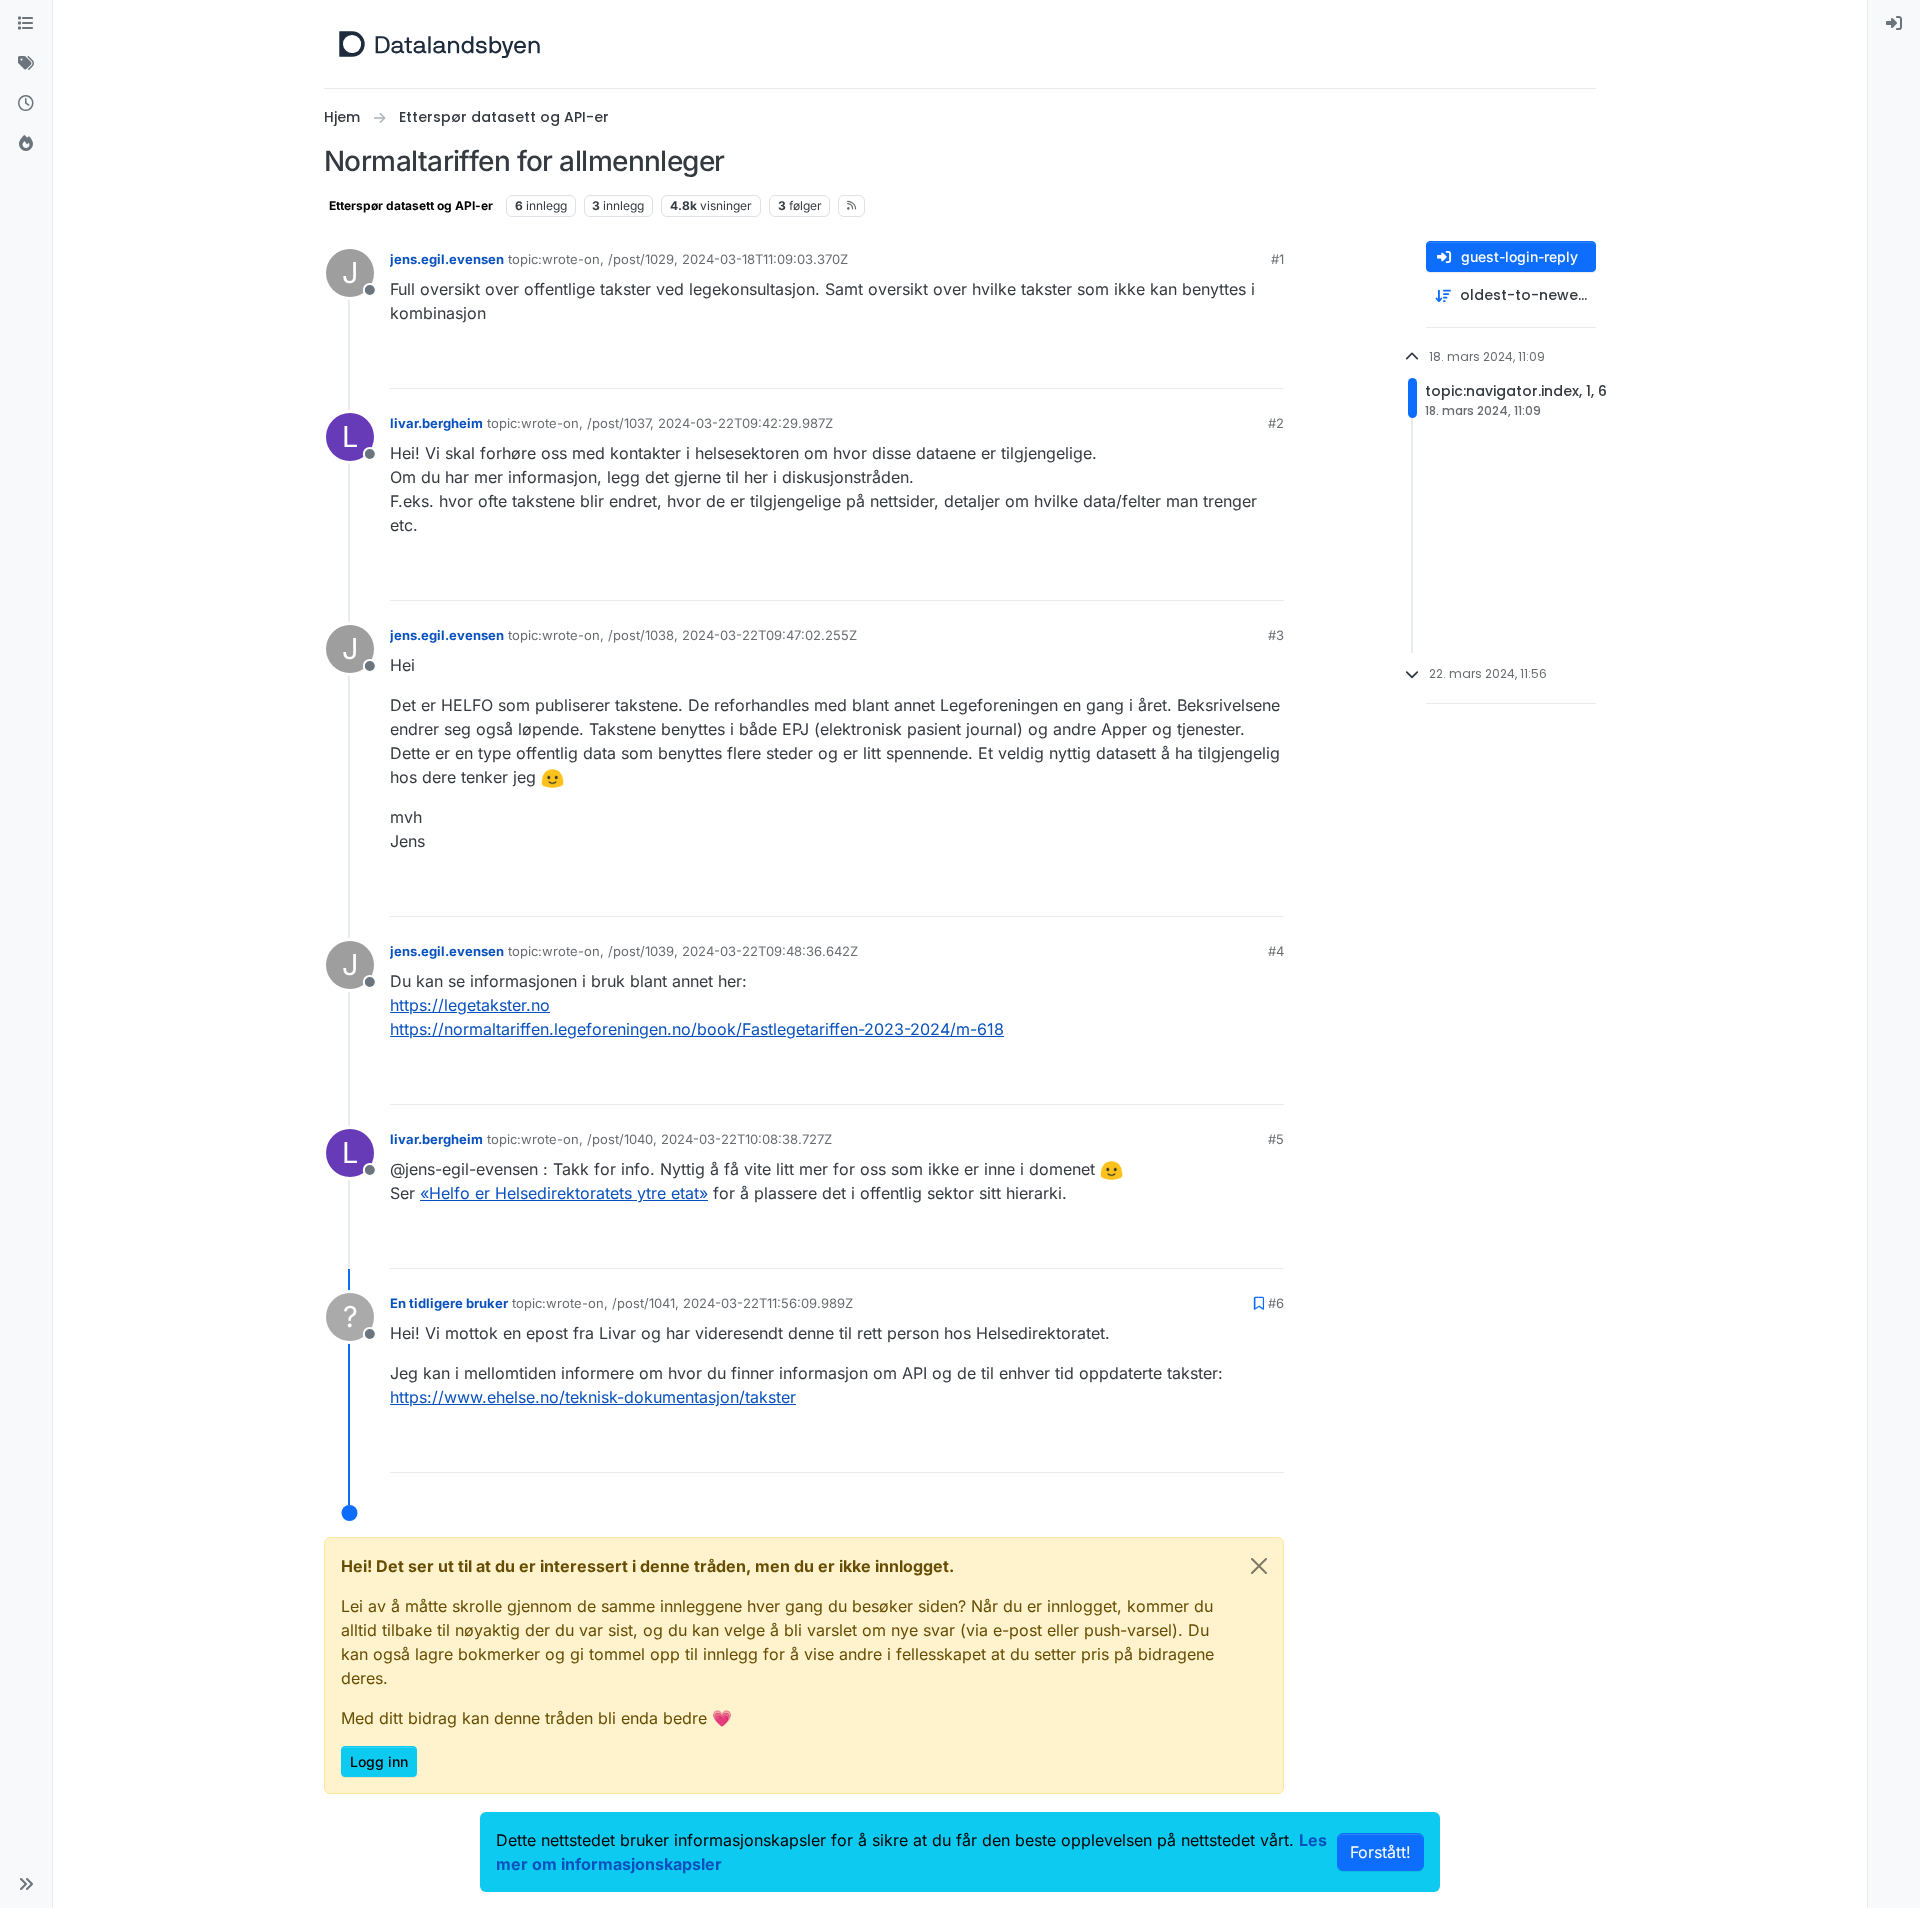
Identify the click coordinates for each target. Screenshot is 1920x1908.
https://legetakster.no (470, 1005)
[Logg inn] (1894, 24)
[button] (26, 1884)
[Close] (1259, 1566)
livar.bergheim (436, 423)
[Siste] (26, 104)
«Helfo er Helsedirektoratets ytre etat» (564, 1193)
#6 (1276, 1303)
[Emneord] (26, 64)
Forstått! (1380, 1852)
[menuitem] (1894, 24)
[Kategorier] (26, 24)
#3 (1276, 635)
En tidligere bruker (449, 1303)
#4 (1276, 951)
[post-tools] (1267, 364)
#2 (1276, 423)
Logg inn (379, 1761)
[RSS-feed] (851, 206)
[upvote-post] (1195, 364)
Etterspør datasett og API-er (411, 205)
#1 (1277, 259)
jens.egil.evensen (447, 259)
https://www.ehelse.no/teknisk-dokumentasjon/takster (593, 1397)
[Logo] (439, 44)
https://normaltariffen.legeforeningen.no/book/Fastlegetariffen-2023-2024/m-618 (697, 1029)
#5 (1276, 1139)
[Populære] (26, 144)
